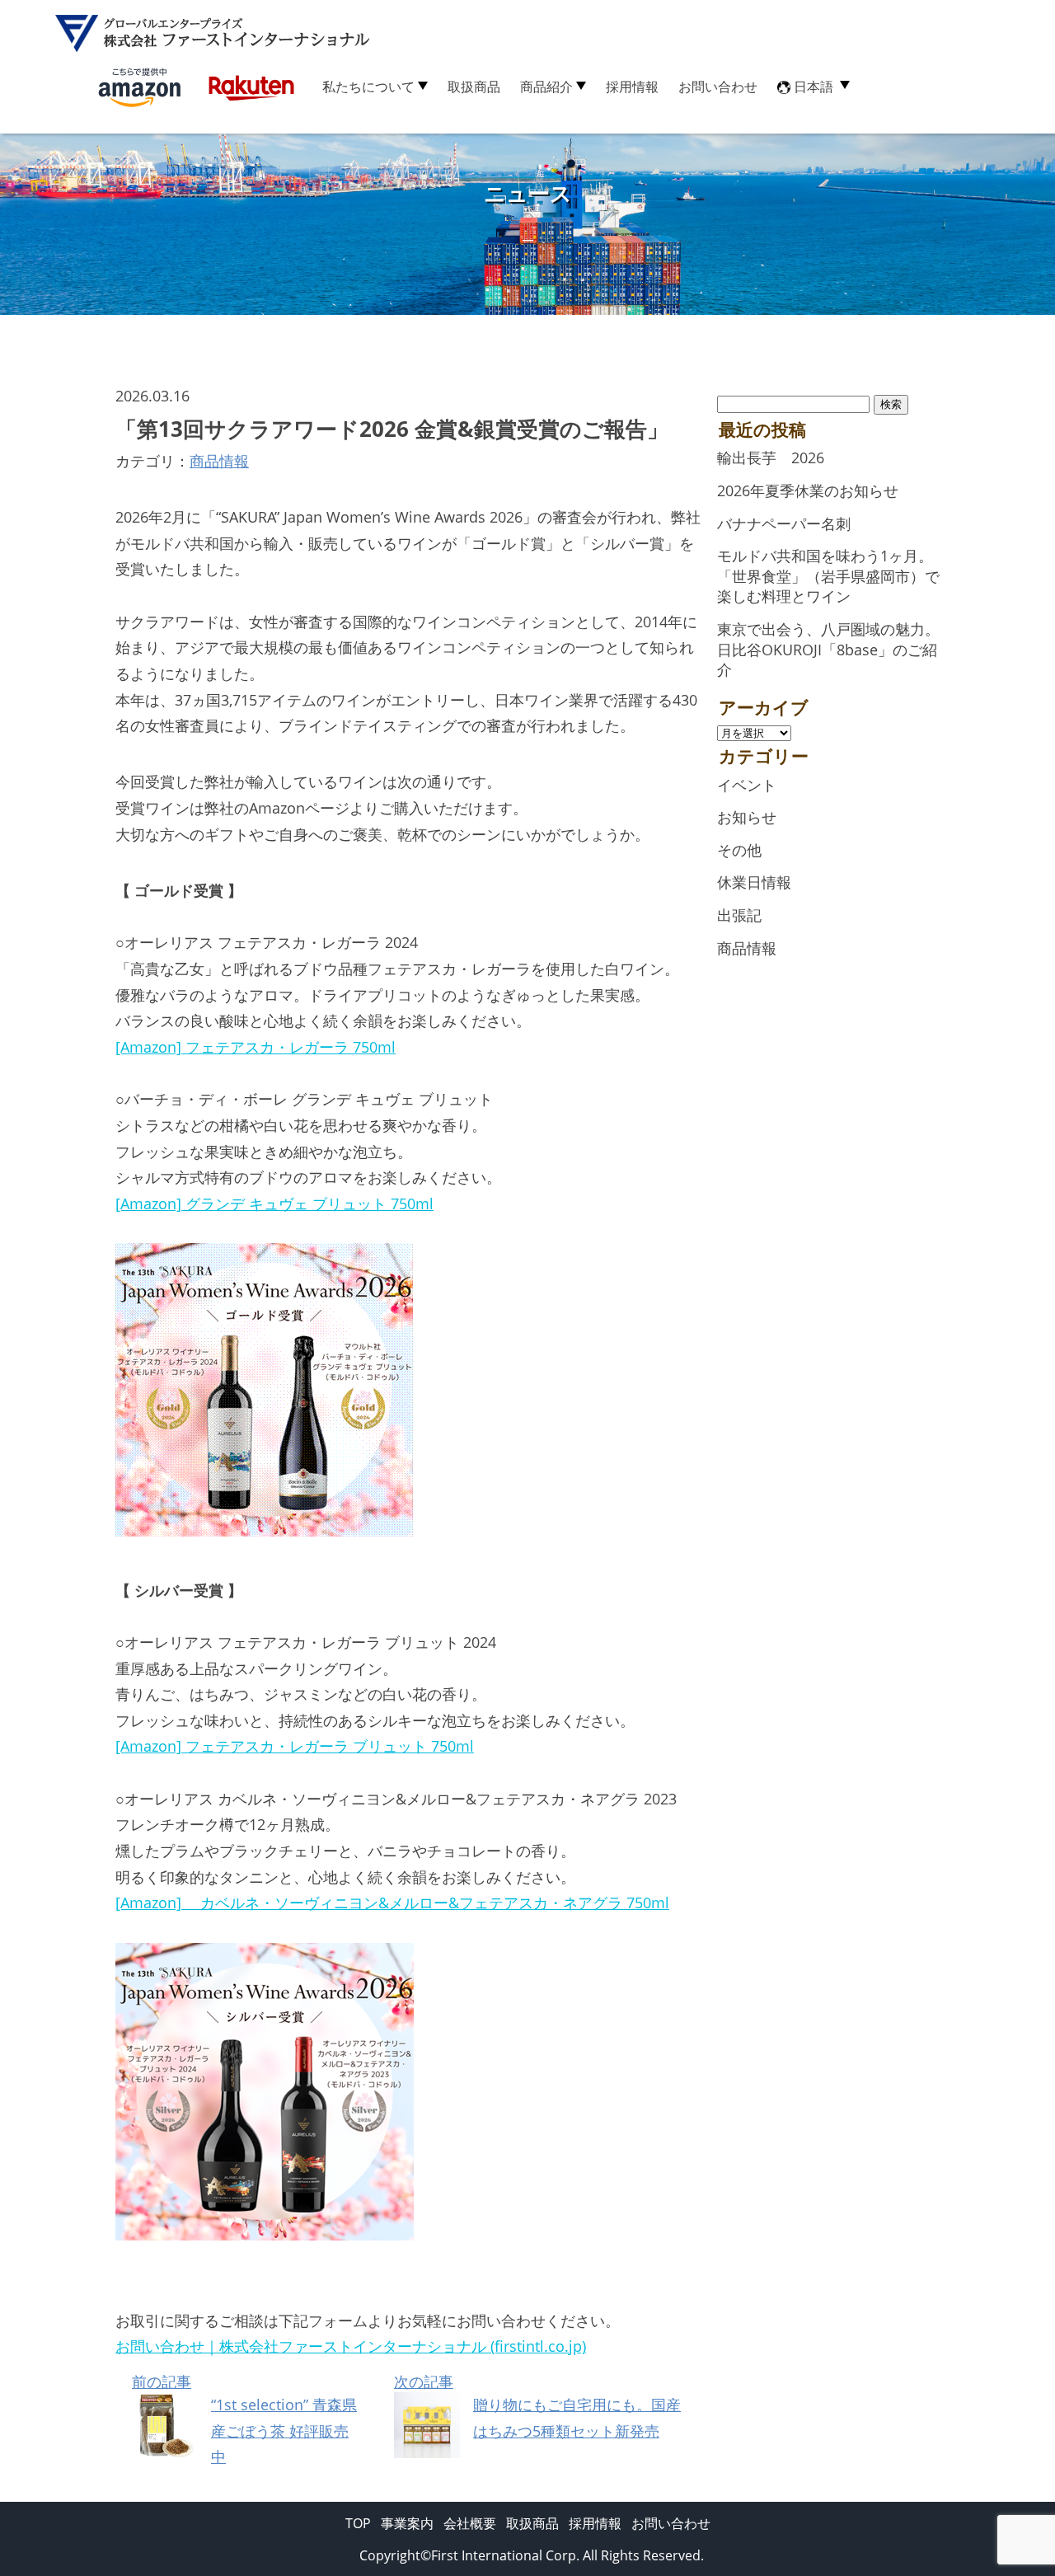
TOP (358, 2523)
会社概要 (470, 2523)
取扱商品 (474, 87)
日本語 (814, 87)
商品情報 (219, 461)
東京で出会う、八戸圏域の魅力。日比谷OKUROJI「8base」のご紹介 (828, 649)
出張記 (739, 915)
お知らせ (747, 817)
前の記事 (244, 2419)
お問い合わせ (718, 87)
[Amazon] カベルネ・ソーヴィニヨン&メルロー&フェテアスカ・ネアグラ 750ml (392, 1903)
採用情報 (632, 87)
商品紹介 (546, 87)
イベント (747, 785)
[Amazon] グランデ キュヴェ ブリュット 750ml (274, 1204)
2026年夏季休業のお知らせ (808, 490)
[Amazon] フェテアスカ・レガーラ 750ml (256, 1047)
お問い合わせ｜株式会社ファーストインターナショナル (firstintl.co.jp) (351, 2346)
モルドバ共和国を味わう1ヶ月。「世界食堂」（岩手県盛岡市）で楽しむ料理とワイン (828, 576)
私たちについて (368, 87)
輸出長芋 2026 (771, 457)
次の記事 (537, 2406)
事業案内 (407, 2523)
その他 (739, 850)
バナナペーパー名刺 (784, 523)
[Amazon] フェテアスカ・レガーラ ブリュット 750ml (295, 1746)
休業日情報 (754, 882)
